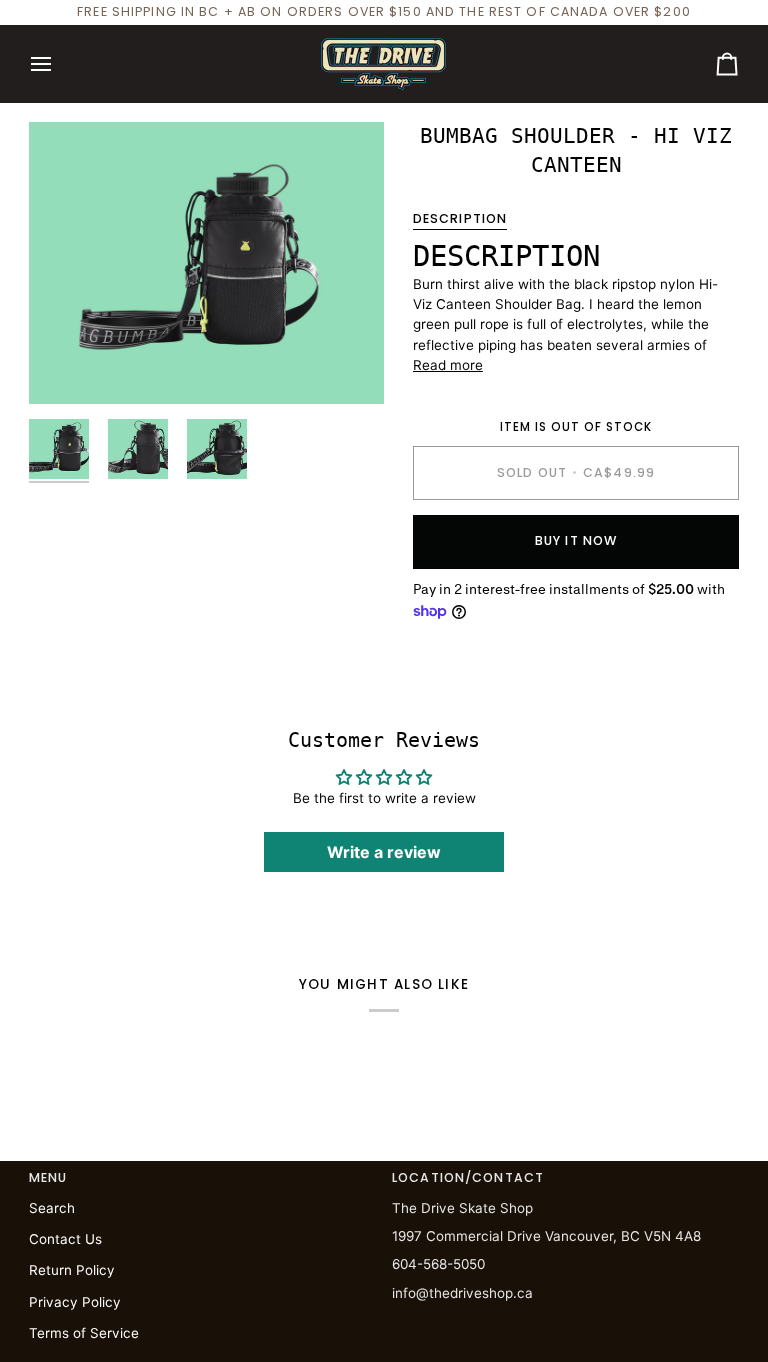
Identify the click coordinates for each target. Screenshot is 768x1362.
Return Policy (72, 1270)
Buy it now (576, 540)
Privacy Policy (75, 1302)
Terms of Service (84, 1333)
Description (460, 218)
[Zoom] (206, 263)
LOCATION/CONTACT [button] (468, 1177)
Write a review (384, 852)
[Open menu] (59, 64)
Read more (448, 365)
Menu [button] (48, 1177)
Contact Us (65, 1239)
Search (52, 1208)
